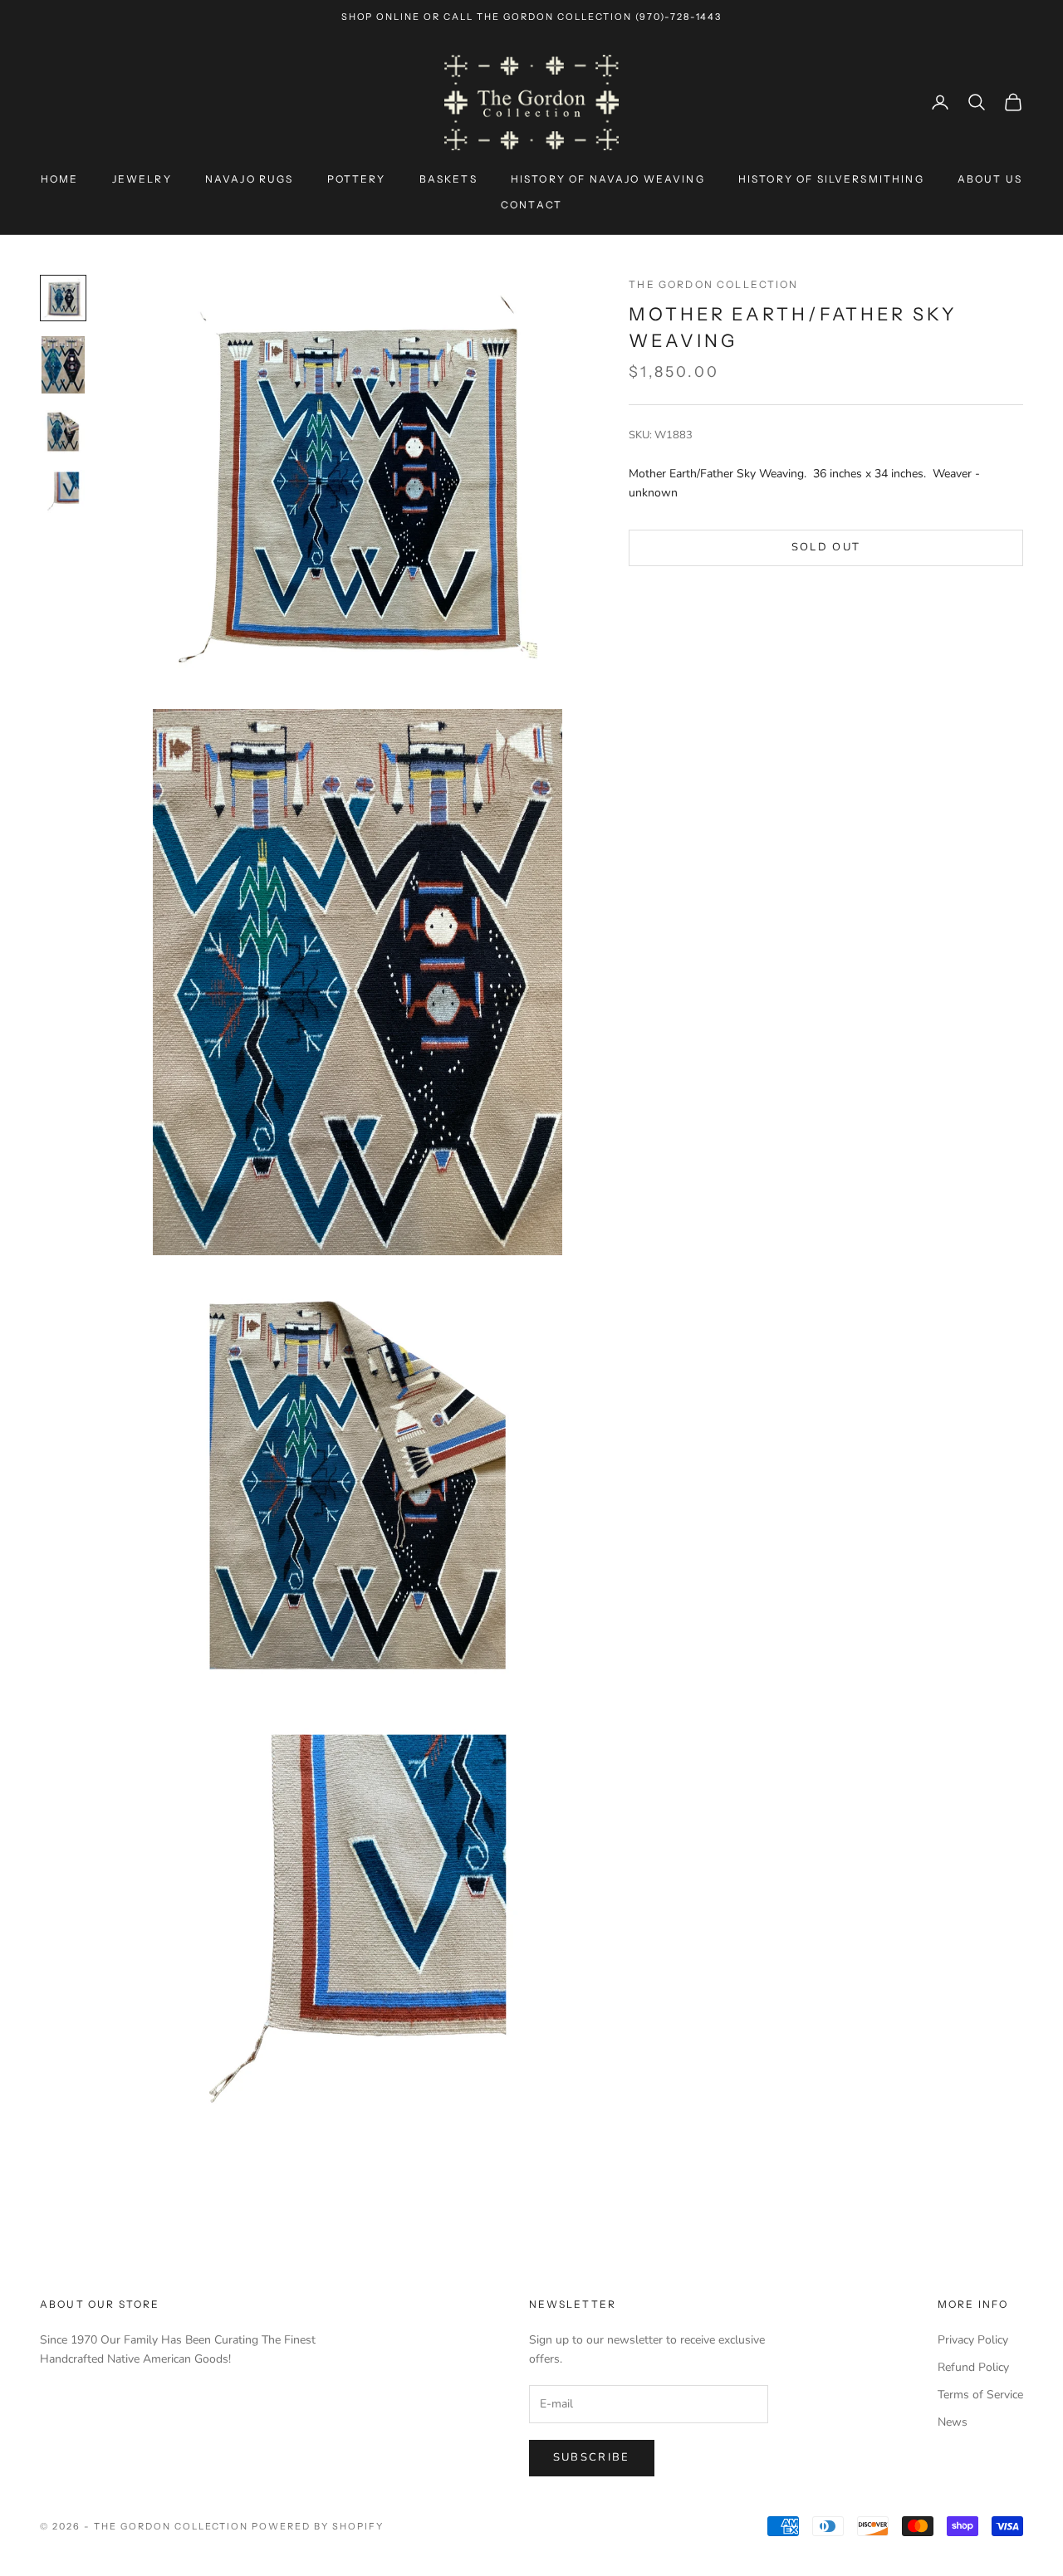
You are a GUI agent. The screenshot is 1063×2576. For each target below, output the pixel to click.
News (953, 2422)
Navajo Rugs (250, 179)
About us (990, 179)
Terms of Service (980, 2395)
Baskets (448, 179)
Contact (531, 205)
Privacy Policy (973, 2340)
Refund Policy (973, 2367)
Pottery (357, 179)
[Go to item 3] (63, 432)
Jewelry (142, 179)
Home (60, 179)
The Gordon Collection (713, 284)
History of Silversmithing (831, 179)
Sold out (826, 547)
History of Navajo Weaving (608, 179)
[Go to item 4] (63, 491)
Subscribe (592, 2457)
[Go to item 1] (63, 298)
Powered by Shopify (318, 2526)
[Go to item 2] (63, 365)
